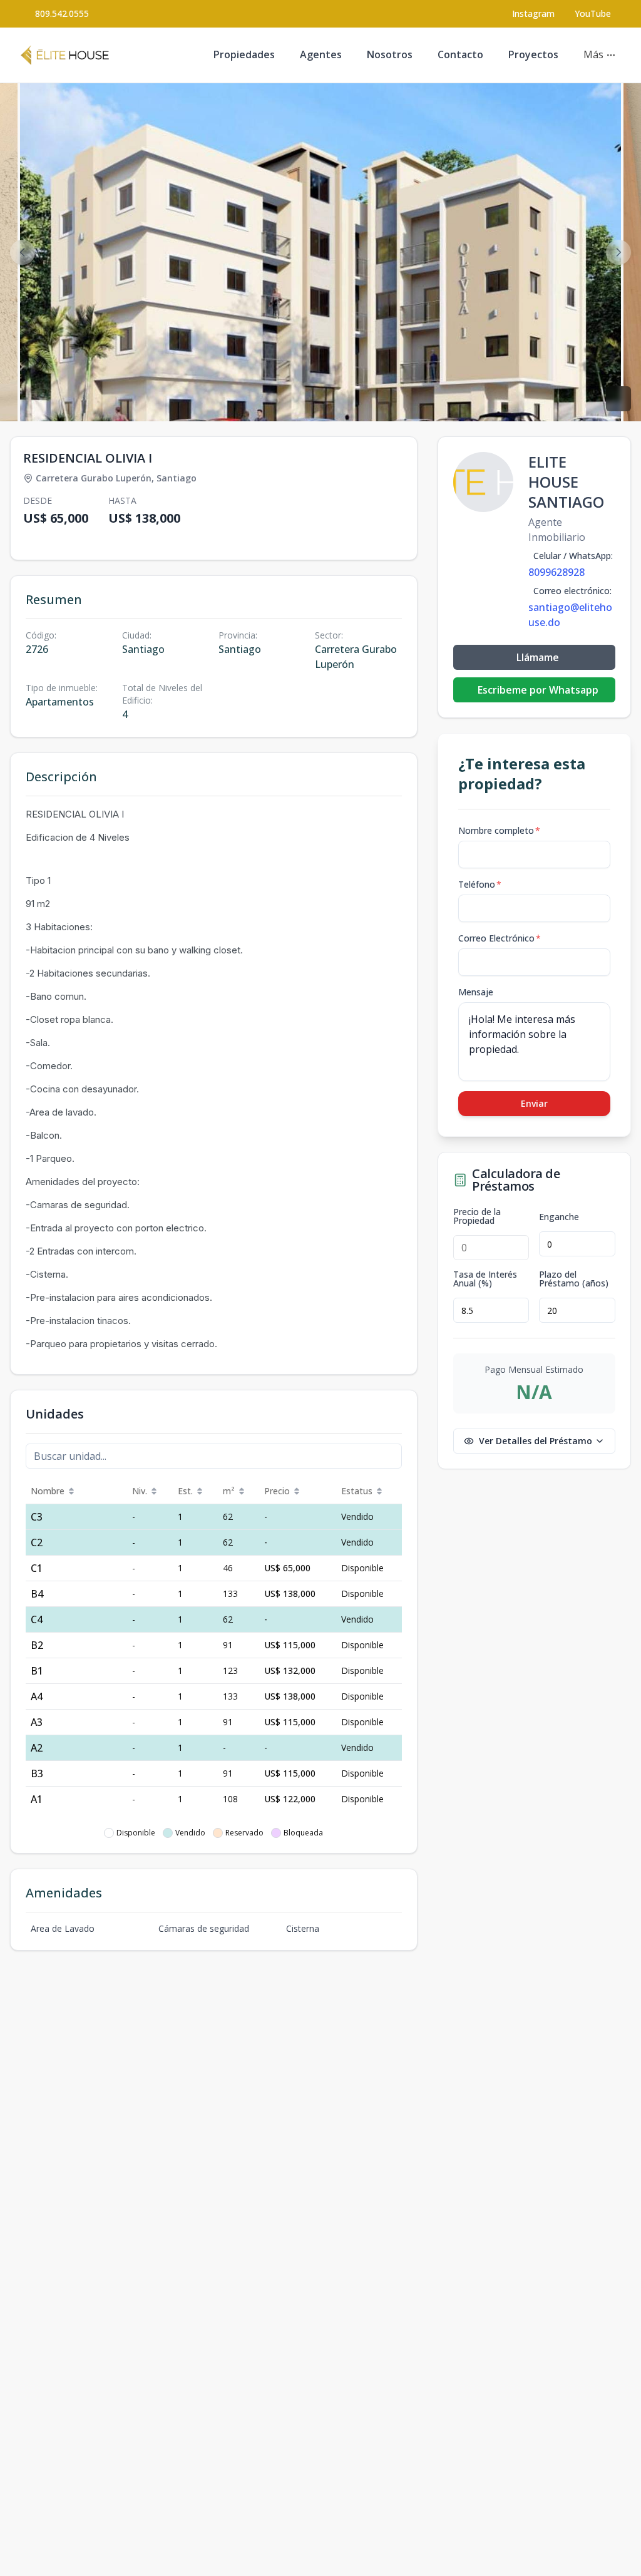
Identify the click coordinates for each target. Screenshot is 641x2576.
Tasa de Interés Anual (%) (485, 1279)
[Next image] (618, 252)
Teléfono (480, 884)
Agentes (321, 54)
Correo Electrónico (500, 938)
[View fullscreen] (618, 399)
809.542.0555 (62, 13)
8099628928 (556, 572)
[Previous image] (23, 252)
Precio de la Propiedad (477, 1216)
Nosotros (390, 54)
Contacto (460, 54)
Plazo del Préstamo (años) (574, 1279)
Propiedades (244, 54)
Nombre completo (499, 830)
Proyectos (533, 54)
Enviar (534, 1103)
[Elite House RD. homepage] (65, 55)
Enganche (559, 1217)
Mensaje (476, 992)
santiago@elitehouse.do (570, 615)
